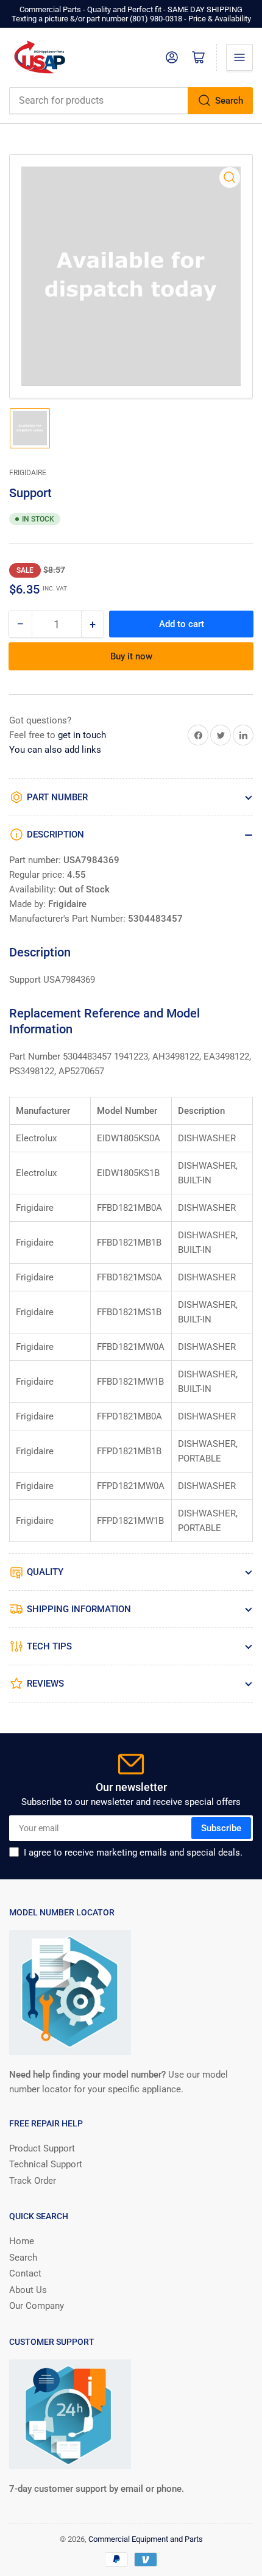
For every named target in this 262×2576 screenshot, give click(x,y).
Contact (25, 2273)
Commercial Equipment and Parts (146, 2539)
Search (229, 101)
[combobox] (131, 101)
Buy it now (131, 656)
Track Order (33, 2181)
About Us (28, 2290)
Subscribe (221, 1828)
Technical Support (46, 2164)
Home (22, 2241)
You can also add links (55, 750)
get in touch (82, 735)
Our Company (37, 2306)
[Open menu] (239, 57)
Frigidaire (28, 473)
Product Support (42, 2148)
